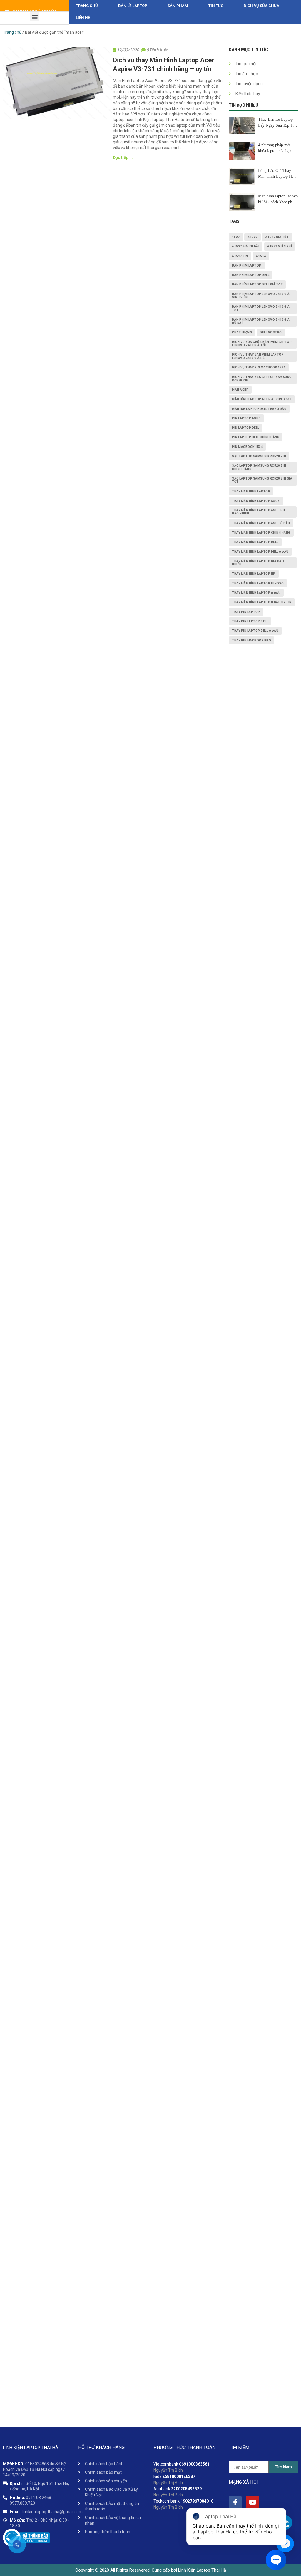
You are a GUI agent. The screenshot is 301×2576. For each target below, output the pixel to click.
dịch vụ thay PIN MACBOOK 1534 (259, 367)
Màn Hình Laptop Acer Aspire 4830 (262, 399)
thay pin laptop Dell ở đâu (255, 631)
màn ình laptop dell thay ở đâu (259, 409)
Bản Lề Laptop (133, 6)
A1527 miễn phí (280, 246)
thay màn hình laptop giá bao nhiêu (258, 563)
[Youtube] (252, 2502)
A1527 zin (240, 256)
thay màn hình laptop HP (254, 574)
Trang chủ (87, 6)
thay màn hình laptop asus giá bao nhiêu (259, 512)
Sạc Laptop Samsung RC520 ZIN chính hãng (259, 467)
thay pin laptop (246, 612)
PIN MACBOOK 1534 (247, 447)
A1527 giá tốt (277, 237)
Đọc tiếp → (123, 157)
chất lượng (242, 332)
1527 (236, 237)
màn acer (240, 390)
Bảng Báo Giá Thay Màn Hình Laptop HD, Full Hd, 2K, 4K (277, 174)
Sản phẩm (178, 6)
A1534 (261, 256)
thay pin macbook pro (251, 640)
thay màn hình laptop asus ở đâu (261, 523)
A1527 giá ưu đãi (246, 246)
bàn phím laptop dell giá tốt (257, 284)
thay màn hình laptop (251, 491)
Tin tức (216, 6)
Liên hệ (83, 17)
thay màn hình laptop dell (255, 542)
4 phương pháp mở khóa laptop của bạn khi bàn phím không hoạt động (278, 148)
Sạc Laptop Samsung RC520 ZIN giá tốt (262, 480)
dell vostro (271, 332)
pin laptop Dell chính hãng (256, 437)
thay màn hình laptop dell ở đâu (260, 552)
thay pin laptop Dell (250, 621)
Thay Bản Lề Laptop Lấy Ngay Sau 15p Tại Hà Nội (277, 123)
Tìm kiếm (283, 2467)
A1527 (252, 237)
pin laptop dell (246, 428)
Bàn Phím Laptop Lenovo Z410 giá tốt (261, 308)
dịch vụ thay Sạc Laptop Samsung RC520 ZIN (262, 378)
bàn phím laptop (247, 265)
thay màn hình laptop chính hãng (261, 533)
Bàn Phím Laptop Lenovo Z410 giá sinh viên (261, 296)
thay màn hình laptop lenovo (258, 583)
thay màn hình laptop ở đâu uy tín (262, 602)
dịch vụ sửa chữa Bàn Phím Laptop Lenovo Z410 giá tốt (262, 343)
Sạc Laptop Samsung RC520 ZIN (259, 456)
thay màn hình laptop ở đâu (256, 593)
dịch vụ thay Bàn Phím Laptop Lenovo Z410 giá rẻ (258, 356)
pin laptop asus (246, 418)
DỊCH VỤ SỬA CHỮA (261, 6)
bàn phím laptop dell (251, 275)
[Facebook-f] (235, 2502)
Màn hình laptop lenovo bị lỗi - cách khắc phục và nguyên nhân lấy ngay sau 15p (278, 200)
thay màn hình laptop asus (256, 501)
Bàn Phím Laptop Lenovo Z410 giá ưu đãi (261, 321)
